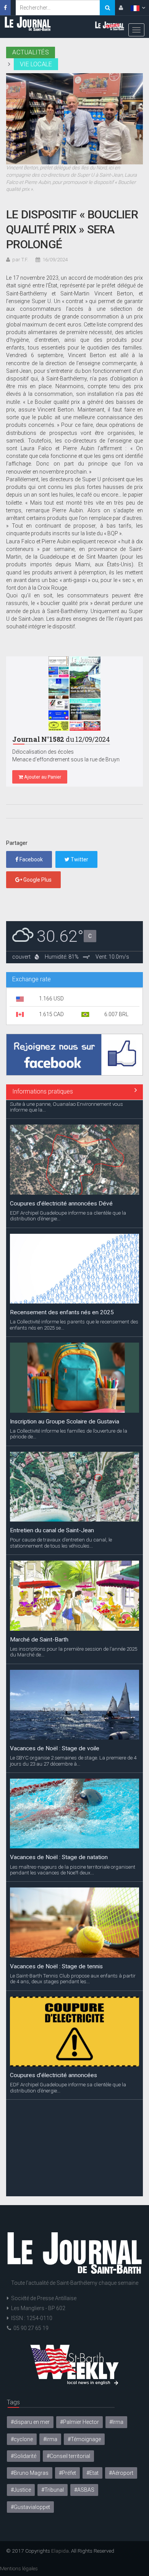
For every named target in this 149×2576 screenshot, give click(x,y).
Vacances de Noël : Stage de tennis (56, 1947)
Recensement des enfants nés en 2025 (62, 1294)
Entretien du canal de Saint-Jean (52, 1512)
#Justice (21, 2490)
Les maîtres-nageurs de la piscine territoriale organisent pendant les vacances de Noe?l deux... (73, 1851)
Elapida (60, 2551)
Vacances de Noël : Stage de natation (59, 1838)
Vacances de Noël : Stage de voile (55, 1729)
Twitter (79, 859)
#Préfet (67, 2473)
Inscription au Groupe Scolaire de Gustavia (65, 1402)
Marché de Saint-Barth (39, 1620)
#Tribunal (53, 2490)
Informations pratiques (43, 1091)
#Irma (116, 2422)
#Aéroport (121, 2473)
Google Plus (37, 880)
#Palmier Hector (79, 2422)
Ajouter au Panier (42, 777)
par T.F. (20, 260)
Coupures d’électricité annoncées (53, 2056)
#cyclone (22, 2439)
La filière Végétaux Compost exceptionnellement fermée (74, 2169)
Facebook (31, 859)
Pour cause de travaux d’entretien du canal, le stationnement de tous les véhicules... (61, 1524)
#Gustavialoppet (30, 2507)
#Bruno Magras (30, 2473)
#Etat (92, 2473)
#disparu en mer (30, 2422)
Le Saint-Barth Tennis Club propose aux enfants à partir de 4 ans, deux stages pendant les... (73, 1959)
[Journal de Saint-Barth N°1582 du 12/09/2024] (74, 693)
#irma (50, 2439)
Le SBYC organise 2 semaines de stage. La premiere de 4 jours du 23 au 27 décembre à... (73, 1742)
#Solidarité (23, 2456)
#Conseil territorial (68, 2456)
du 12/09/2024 (61, 739)
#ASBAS (84, 2490)
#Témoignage (84, 2439)
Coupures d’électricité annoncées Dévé (61, 1184)
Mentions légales (19, 2568)
